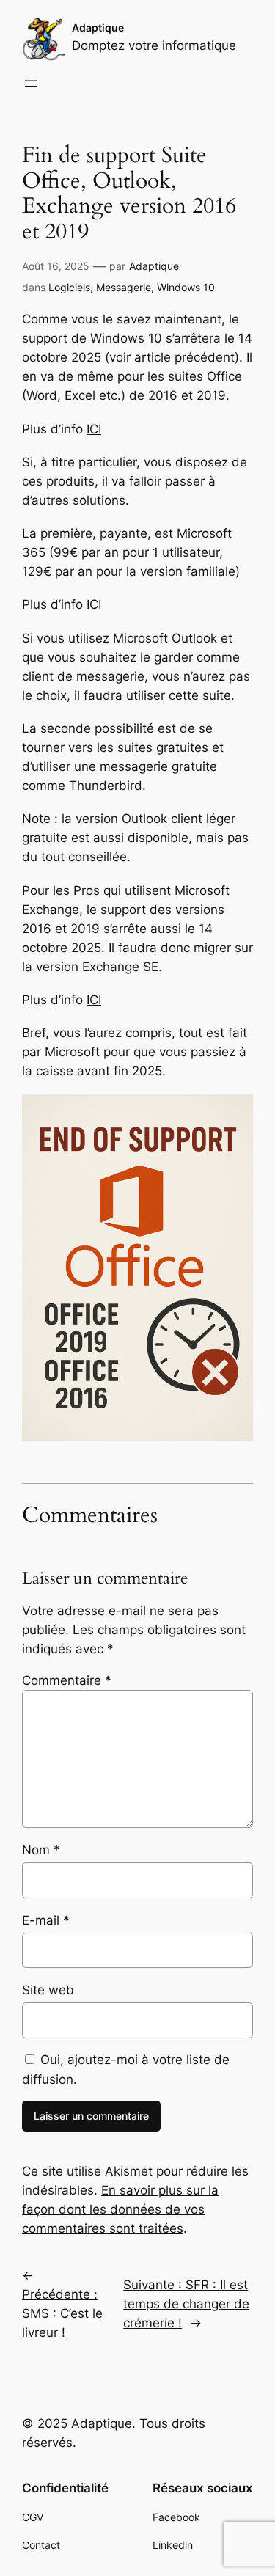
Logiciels (69, 287)
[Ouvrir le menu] (31, 84)
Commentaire (67, 1680)
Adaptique (98, 28)
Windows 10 (186, 287)
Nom (41, 1850)
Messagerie (124, 287)
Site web (48, 1990)
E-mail (46, 1920)
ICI (94, 429)
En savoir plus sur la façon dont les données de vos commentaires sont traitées (120, 2209)
